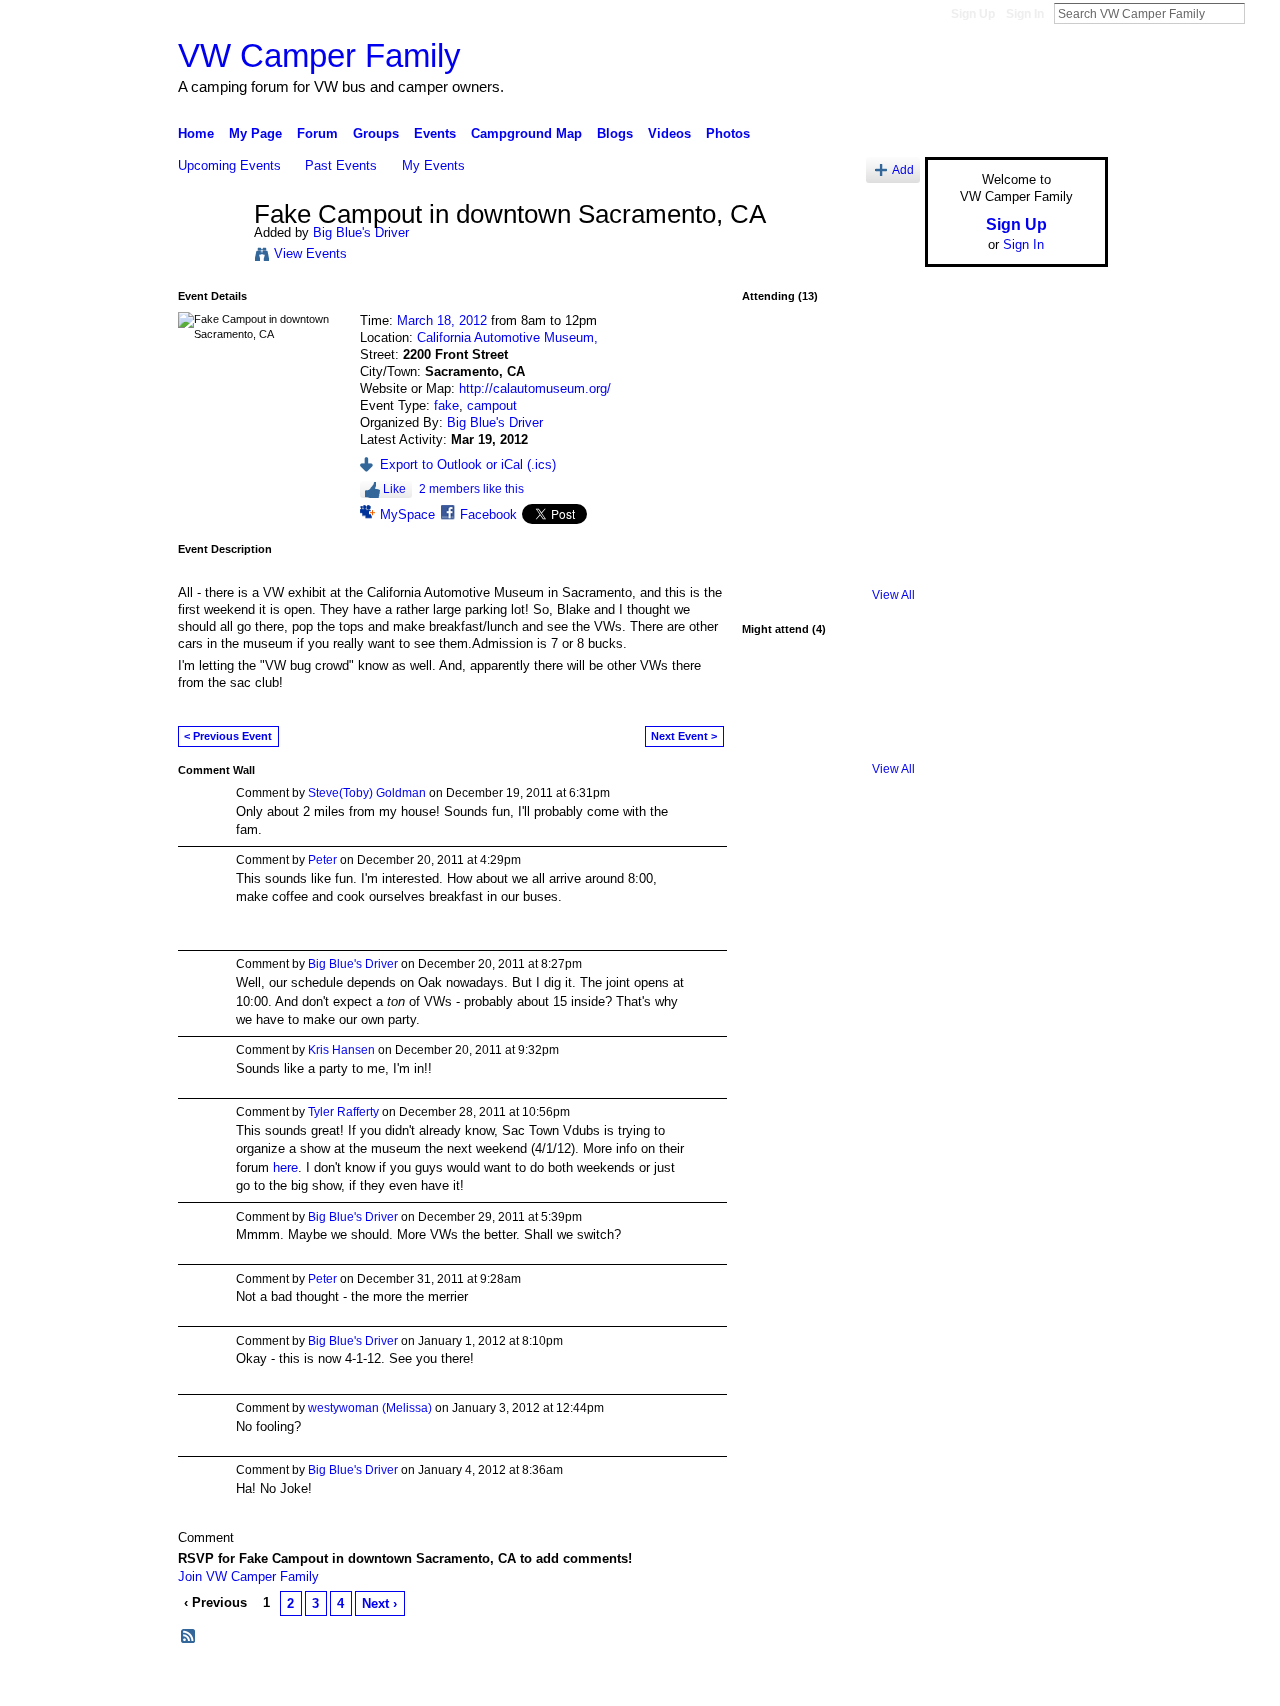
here (285, 1167)
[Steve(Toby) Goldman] (881, 689)
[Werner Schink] (775, 689)
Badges (881, 1683)
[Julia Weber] (828, 409)
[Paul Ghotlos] (881, 356)
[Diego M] (775, 409)
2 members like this (471, 489)
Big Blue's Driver (361, 232)
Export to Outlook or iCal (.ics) (468, 464)
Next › (379, 1603)
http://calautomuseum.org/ (535, 388)
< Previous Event (228, 736)
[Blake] (828, 515)
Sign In (1025, 14)
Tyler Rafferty (343, 1112)
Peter (322, 860)
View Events (310, 253)
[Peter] (881, 409)
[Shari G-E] (775, 356)
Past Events (341, 165)
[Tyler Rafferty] (881, 462)
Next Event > (684, 736)
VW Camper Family (319, 55)
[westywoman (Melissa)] (828, 356)
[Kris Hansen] (828, 462)
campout (492, 405)
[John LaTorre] (881, 515)
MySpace (407, 514)
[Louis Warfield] (828, 689)
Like (394, 489)
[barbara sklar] (775, 568)
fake (446, 405)
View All (893, 595)
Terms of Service (1063, 1683)
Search (1261, 13)
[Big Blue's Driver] (210, 257)
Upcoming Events (229, 165)
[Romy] (775, 742)
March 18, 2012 (442, 320)
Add (903, 169)
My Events (433, 165)
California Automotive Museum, (507, 337)
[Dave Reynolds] (775, 515)
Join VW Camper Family (248, 1576)
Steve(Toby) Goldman (367, 793)
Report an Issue (960, 1683)
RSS (189, 1637)
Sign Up (973, 14)
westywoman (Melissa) (370, 1408)
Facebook (488, 514)
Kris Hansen (341, 1050)
